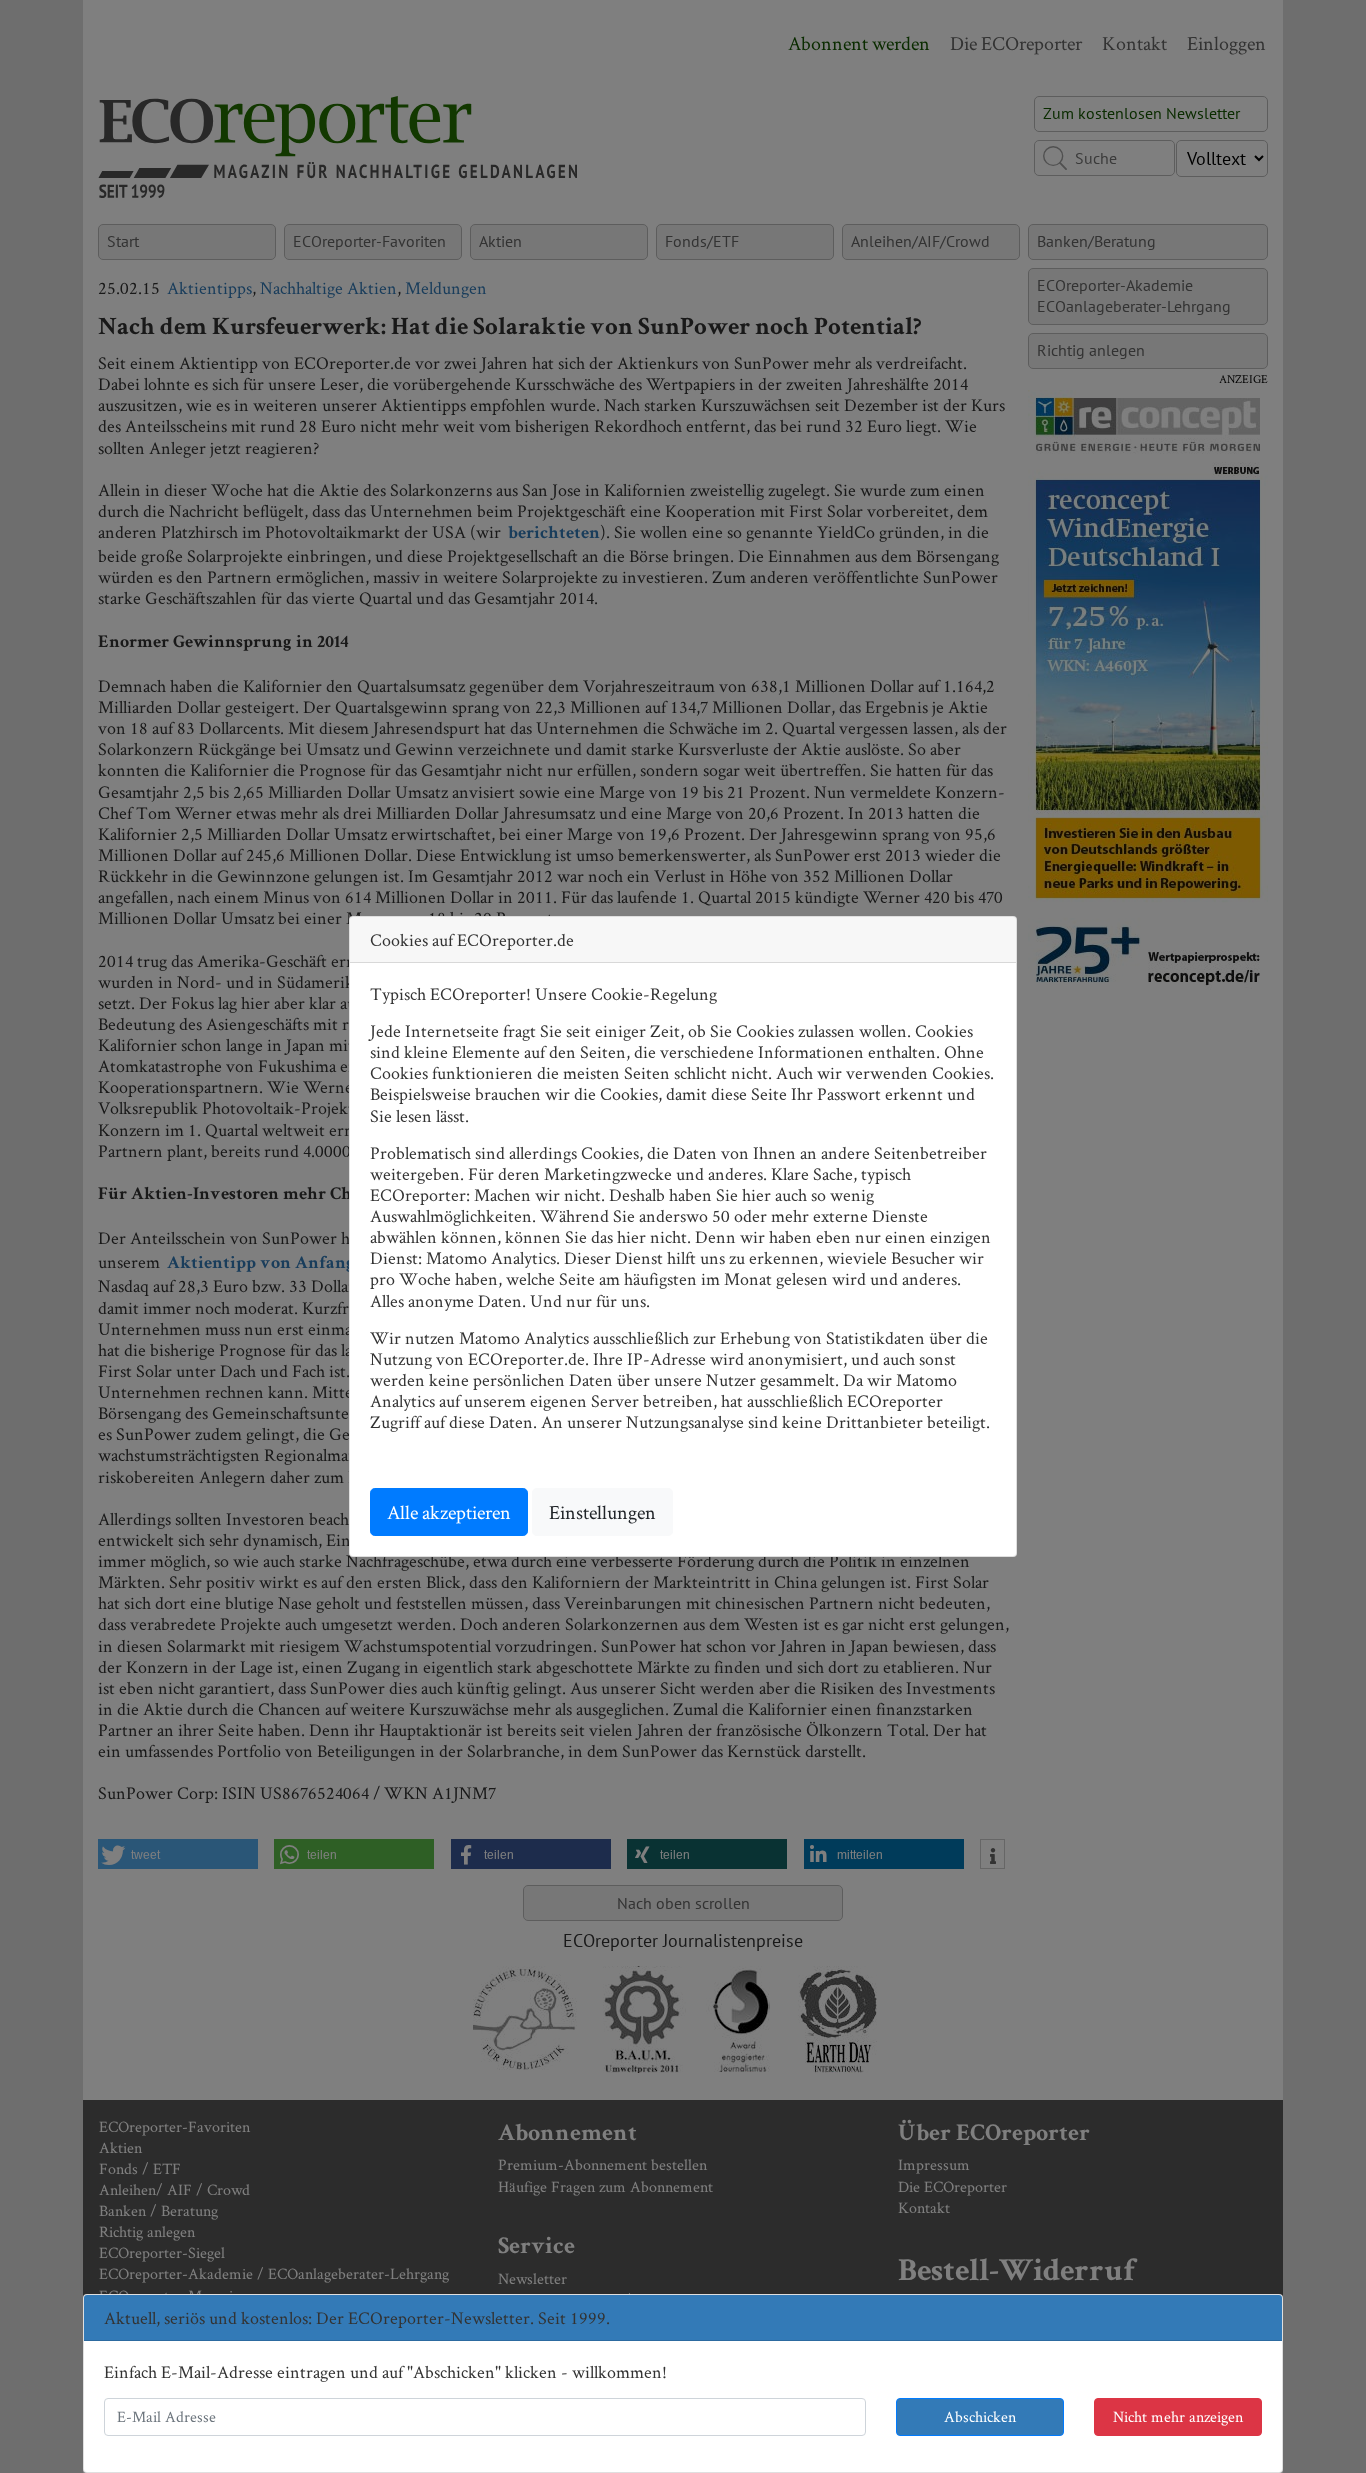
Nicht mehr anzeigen (1178, 2416)
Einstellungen (602, 1512)
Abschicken (980, 2416)
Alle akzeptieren (449, 1512)
